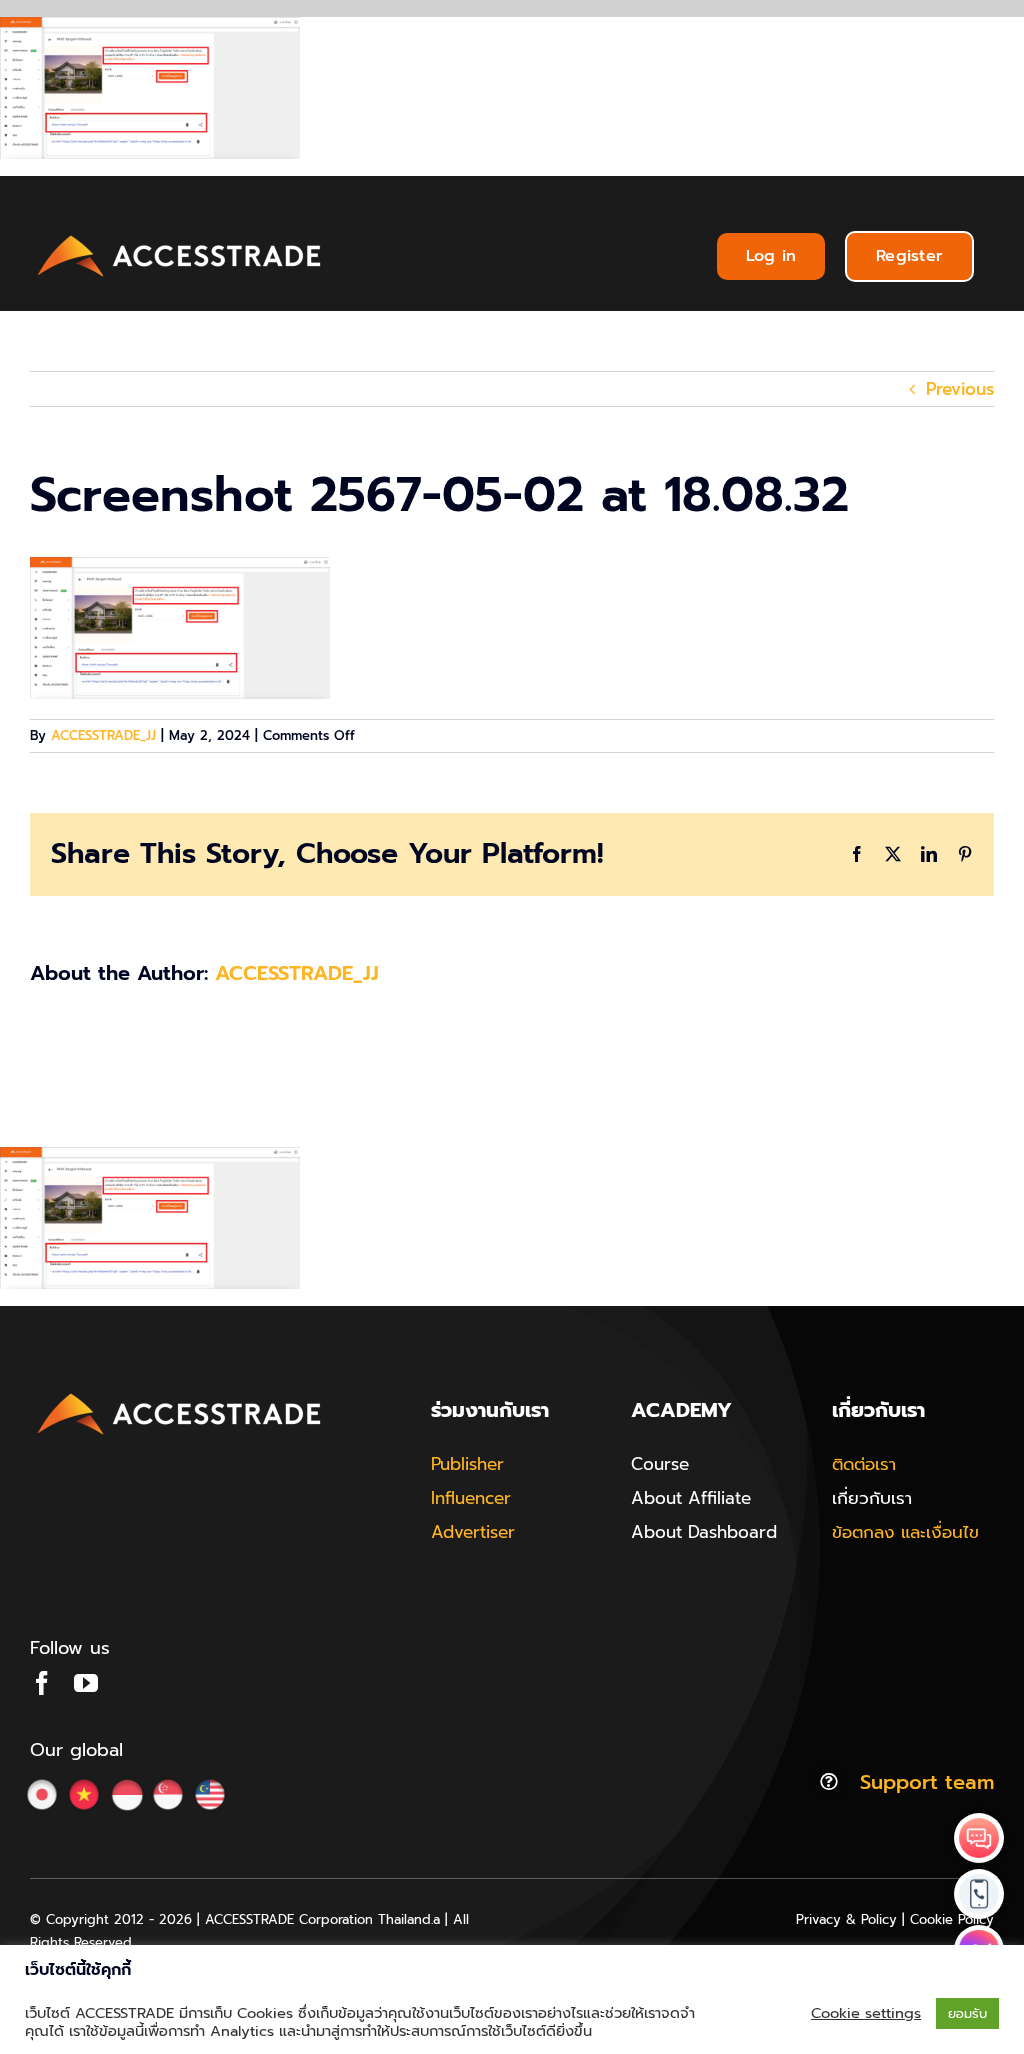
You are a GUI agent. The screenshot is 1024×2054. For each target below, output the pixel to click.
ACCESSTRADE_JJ (103, 735)
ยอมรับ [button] (967, 2013)
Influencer (471, 1498)
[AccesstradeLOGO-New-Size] (180, 236)
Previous (960, 389)
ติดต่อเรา (864, 1464)
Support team (927, 1782)
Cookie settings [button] (866, 2013)
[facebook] (42, 1683)
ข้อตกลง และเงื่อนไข (905, 1532)
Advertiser (473, 1532)
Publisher (467, 1464)
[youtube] (86, 1683)
